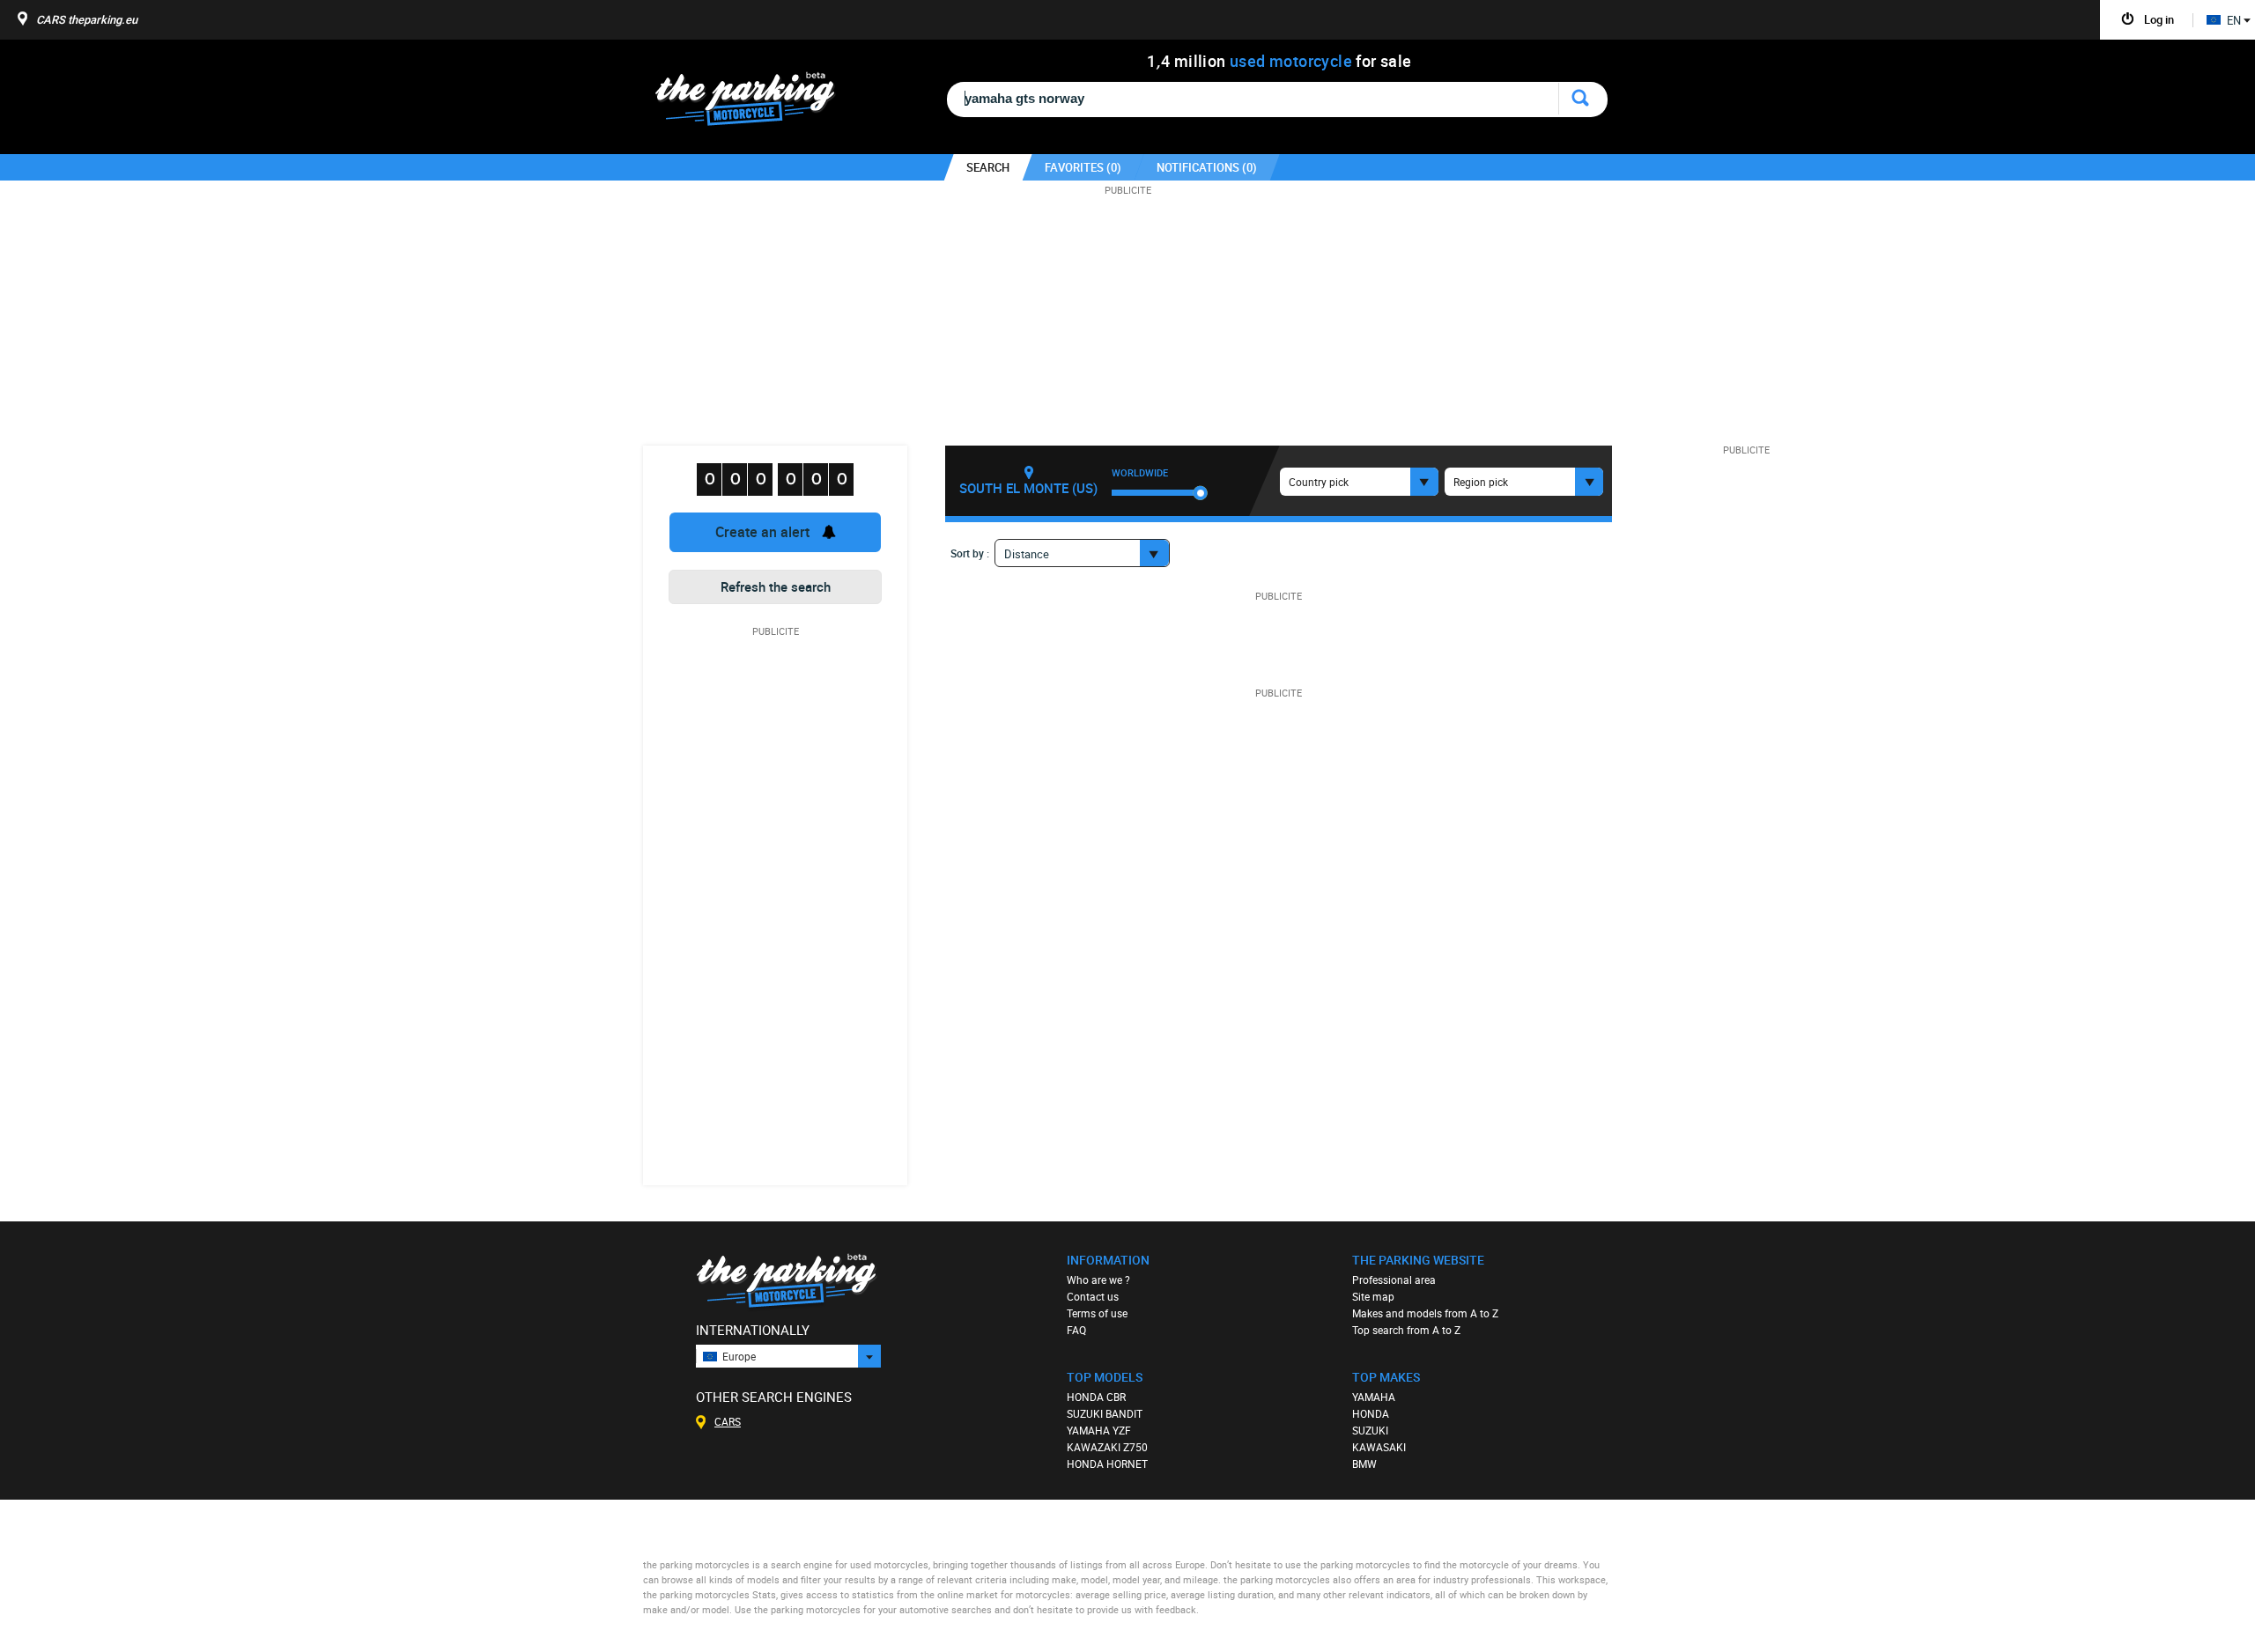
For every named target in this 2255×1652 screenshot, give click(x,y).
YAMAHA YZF (1099, 1430)
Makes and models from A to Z (1425, 1313)
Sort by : (970, 553)
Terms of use (1097, 1313)
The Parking (754, 103)
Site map (1373, 1296)
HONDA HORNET (1107, 1464)
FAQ (1076, 1330)
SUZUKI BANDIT (1105, 1413)
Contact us (1093, 1296)
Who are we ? (1098, 1280)
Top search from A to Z (1406, 1330)
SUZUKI (1370, 1430)
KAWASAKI (1379, 1447)
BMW (1364, 1464)
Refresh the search (776, 586)
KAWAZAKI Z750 (1107, 1447)
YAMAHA (1374, 1397)
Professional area (1394, 1280)
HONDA (1371, 1413)
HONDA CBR (1096, 1397)
